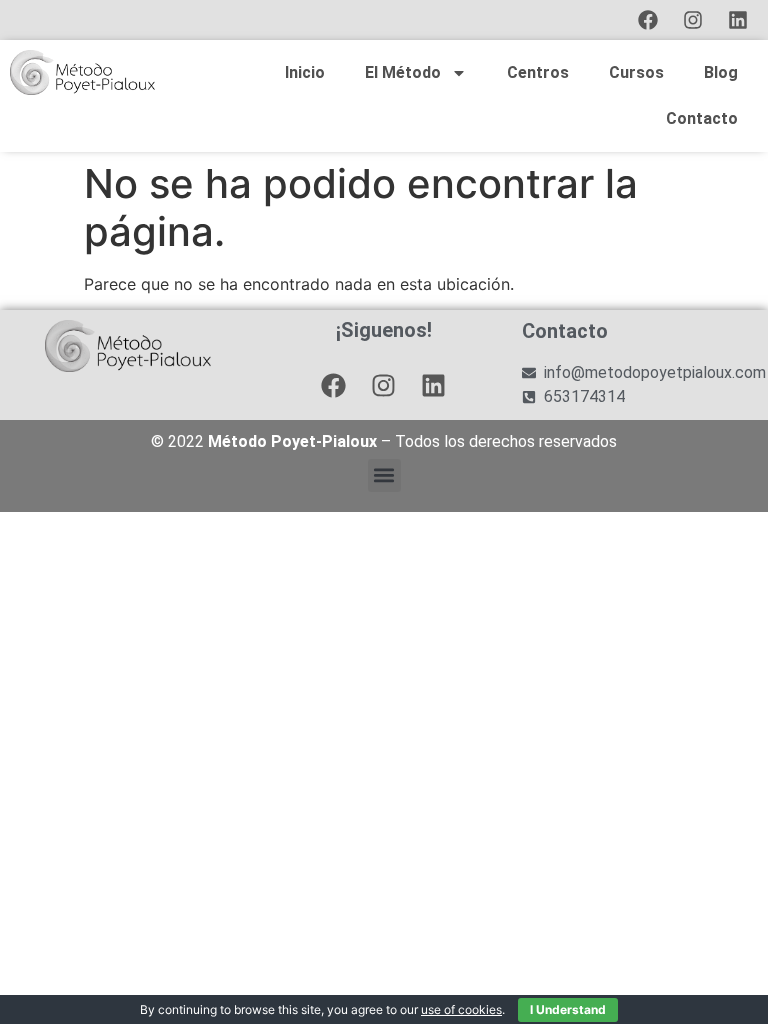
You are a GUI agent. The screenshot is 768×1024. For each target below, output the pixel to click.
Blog (721, 72)
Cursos (636, 72)
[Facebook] (648, 20)
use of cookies (461, 1009)
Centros (538, 72)
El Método (403, 72)
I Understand (568, 1009)
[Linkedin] (738, 20)
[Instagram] (693, 20)
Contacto (702, 118)
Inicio (305, 72)
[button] (384, 475)
